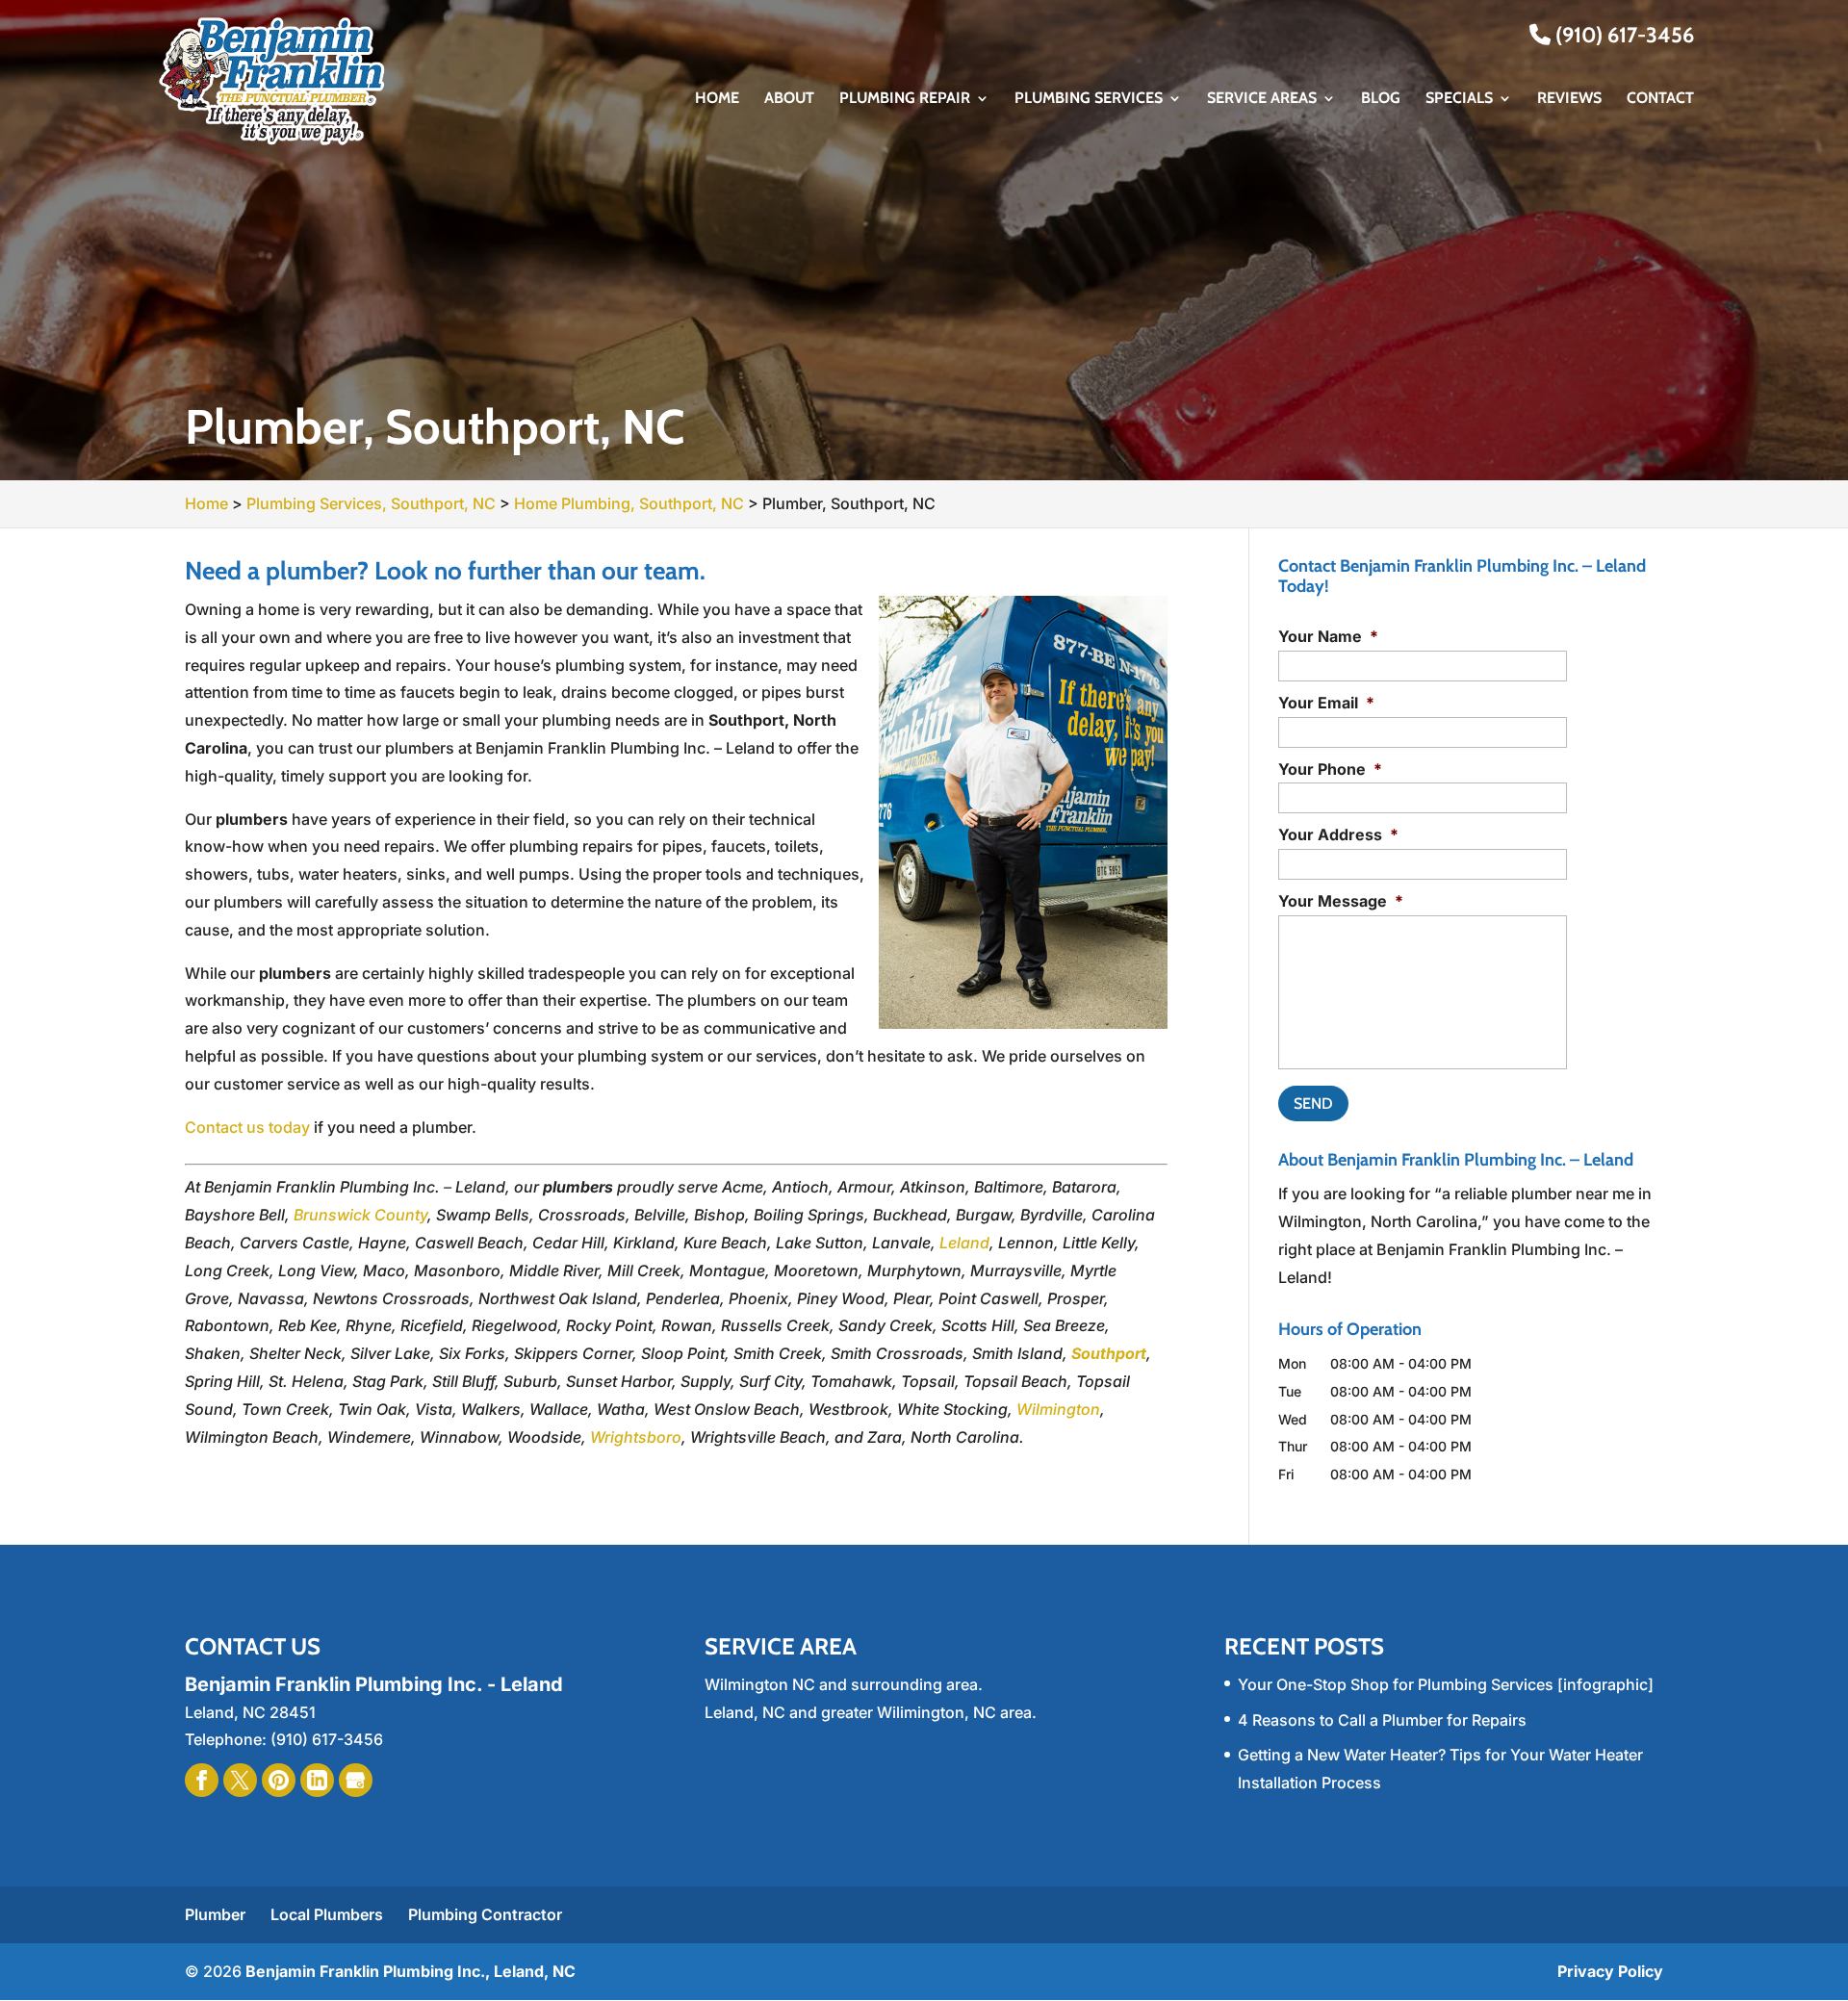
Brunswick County (360, 1215)
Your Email (1326, 703)
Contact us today (247, 1127)
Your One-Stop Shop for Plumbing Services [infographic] (1446, 1684)
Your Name (1328, 636)
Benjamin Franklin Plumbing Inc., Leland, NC (411, 1971)
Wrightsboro (636, 1437)
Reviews (1569, 99)
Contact (1660, 99)
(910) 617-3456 (1622, 35)
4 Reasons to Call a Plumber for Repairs (1382, 1720)
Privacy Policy (1610, 1971)
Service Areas (1262, 99)
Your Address (1338, 834)
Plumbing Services (1089, 99)
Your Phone (1330, 769)
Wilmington (1058, 1409)
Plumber (215, 1914)
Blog (1381, 99)
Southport (1109, 1353)
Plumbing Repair (905, 99)
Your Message (1341, 901)
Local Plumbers (327, 1914)
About (789, 99)
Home (717, 99)
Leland (964, 1243)
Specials (1459, 99)
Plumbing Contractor (485, 1914)
